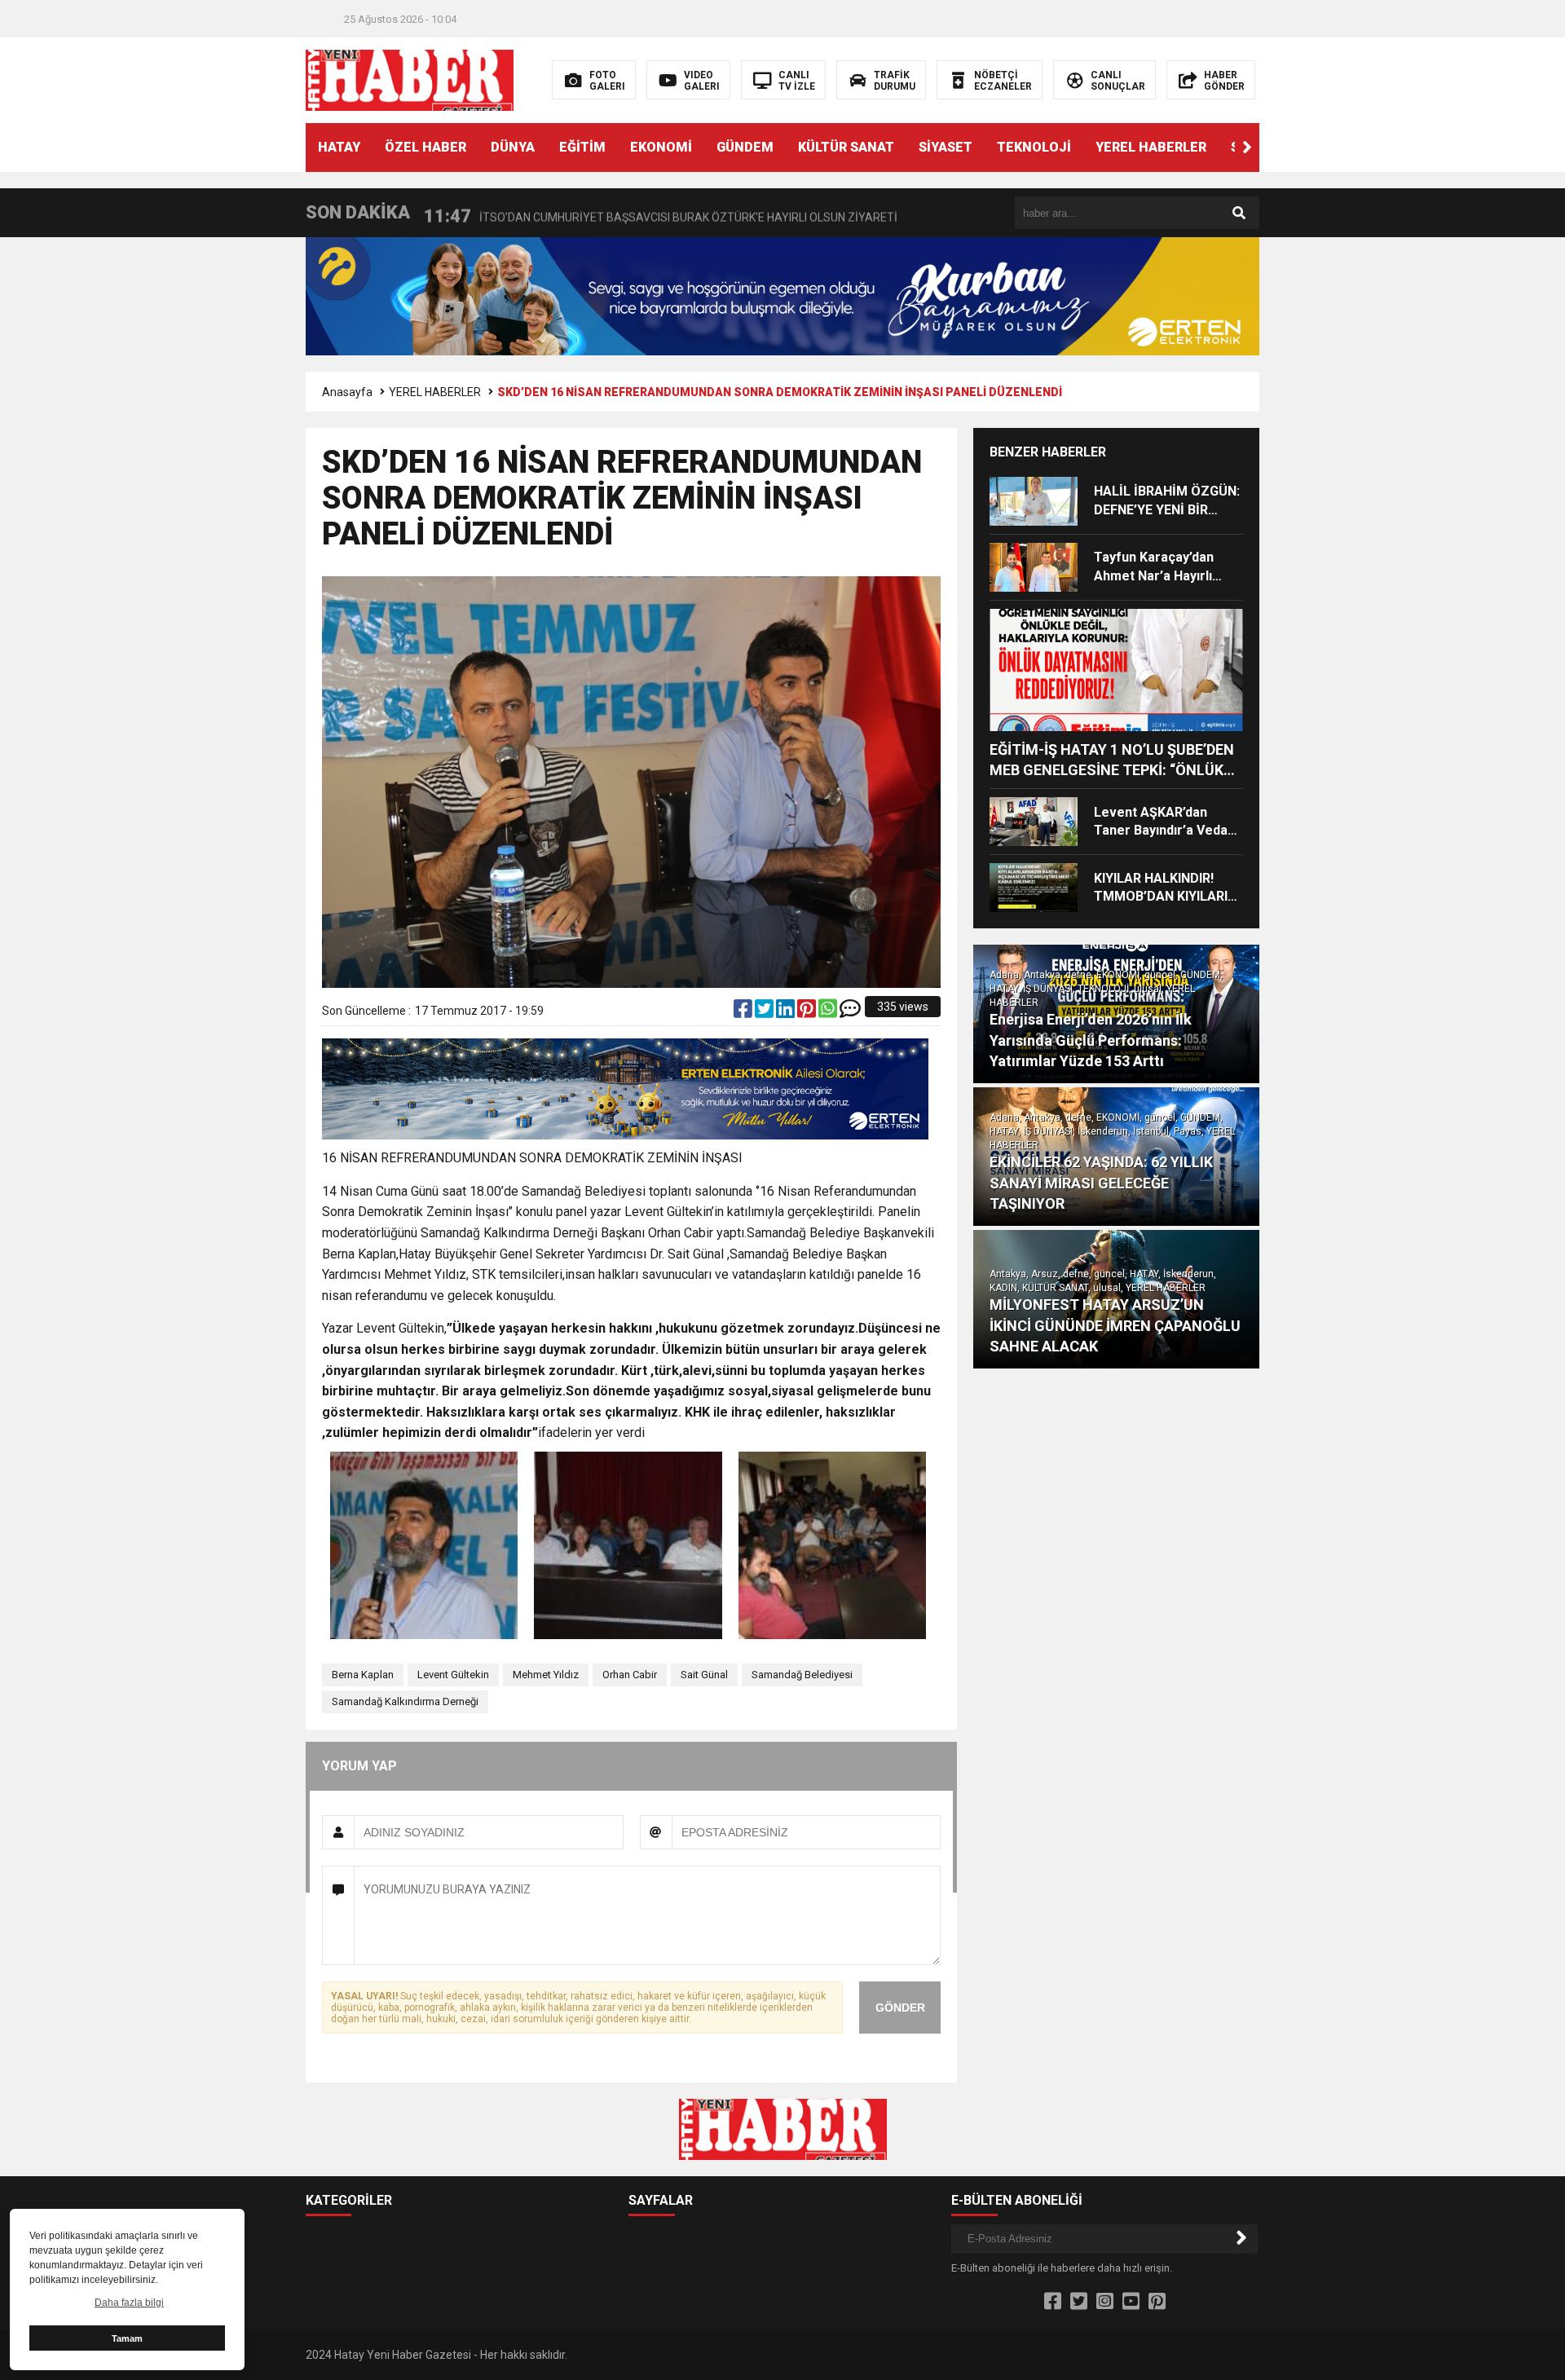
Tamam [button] (127, 2338)
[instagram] (1105, 2302)
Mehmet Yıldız (546, 1675)
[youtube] (1131, 2302)
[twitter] (765, 1012)
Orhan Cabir (630, 1675)
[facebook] (744, 1012)
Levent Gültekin (453, 1675)
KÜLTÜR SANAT (846, 147)
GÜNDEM (745, 147)
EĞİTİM (582, 147)
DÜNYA (513, 147)
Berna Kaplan (363, 1675)
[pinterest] (808, 1012)
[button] (1247, 148)
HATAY (339, 147)
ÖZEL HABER (425, 147)
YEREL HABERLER (1151, 147)
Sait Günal (704, 1675)
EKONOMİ (661, 147)
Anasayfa (347, 392)
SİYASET (946, 147)
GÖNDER (900, 2008)
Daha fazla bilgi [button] (129, 2303)
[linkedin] (787, 1012)
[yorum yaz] (850, 1012)
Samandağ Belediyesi (802, 1675)
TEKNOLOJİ (1034, 147)
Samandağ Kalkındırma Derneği (405, 1701)
